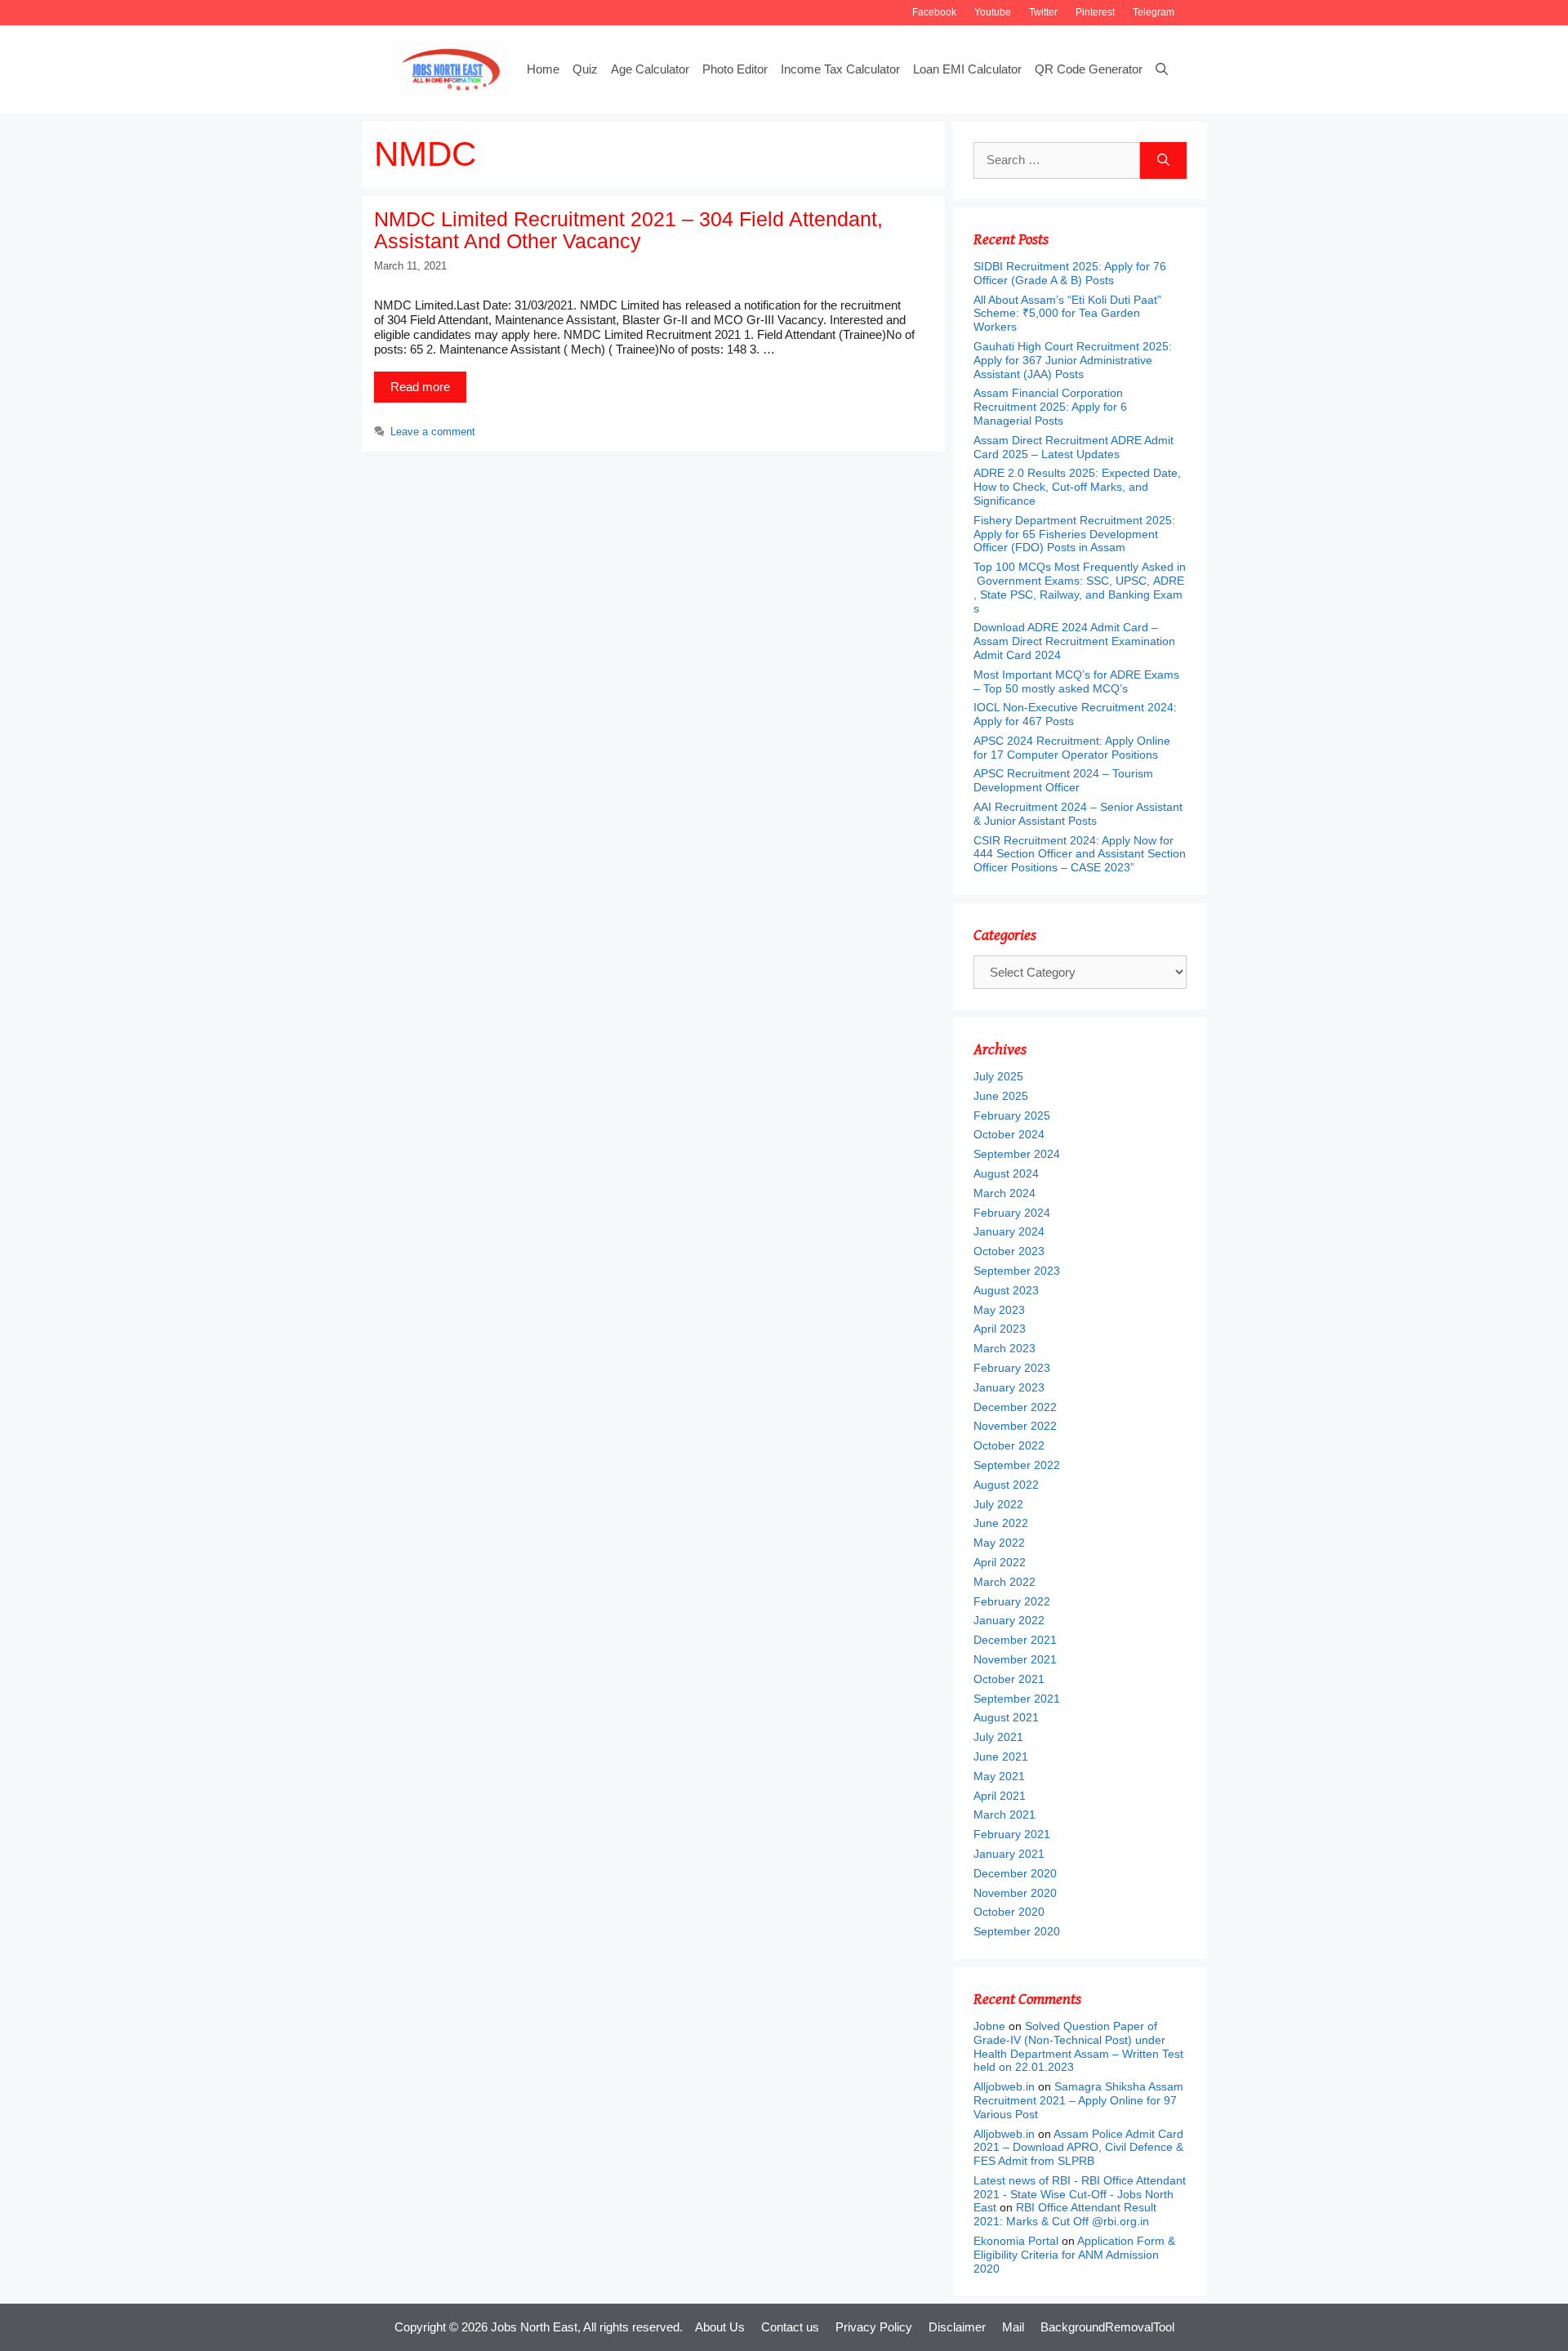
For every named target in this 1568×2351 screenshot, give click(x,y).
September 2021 (1017, 1699)
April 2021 (1000, 1796)
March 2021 (1004, 1814)
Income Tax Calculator (840, 69)
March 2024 (1004, 1193)
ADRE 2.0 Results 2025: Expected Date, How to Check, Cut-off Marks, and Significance (1077, 487)
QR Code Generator (1089, 69)
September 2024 (1017, 1154)
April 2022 (1000, 1562)
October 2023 (1009, 1251)
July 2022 (998, 1504)
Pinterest (1095, 12)
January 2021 (1009, 1854)
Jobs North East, (536, 2327)
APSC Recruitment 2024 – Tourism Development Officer (1063, 780)
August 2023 (1006, 1290)
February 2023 (1012, 1368)
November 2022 (1015, 1426)
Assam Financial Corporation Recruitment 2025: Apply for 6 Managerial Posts (1050, 407)
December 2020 (1015, 1873)
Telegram (1154, 12)
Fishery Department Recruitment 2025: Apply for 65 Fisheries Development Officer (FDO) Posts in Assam (1074, 534)
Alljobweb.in (1004, 2086)
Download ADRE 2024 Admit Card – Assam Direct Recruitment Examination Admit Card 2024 (1074, 641)
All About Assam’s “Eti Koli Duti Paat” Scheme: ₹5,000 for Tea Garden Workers (1067, 314)
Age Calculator (650, 69)
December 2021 (1015, 1640)
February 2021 (1012, 1834)
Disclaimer (957, 2327)
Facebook (934, 12)
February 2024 (1012, 1213)
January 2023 (1009, 1387)
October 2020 (1009, 1912)
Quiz (585, 69)
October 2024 (1009, 1134)
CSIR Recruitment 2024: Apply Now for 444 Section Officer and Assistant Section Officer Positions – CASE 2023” (1080, 854)
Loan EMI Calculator (967, 69)
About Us (720, 2327)
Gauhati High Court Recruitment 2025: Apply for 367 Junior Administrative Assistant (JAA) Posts (1073, 360)
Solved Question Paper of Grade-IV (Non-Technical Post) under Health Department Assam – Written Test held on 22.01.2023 (1078, 2046)
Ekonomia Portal (1016, 2241)
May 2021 (999, 1776)
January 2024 (1009, 1231)
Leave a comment (433, 432)
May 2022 (999, 1543)
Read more (420, 387)
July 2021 (998, 1737)
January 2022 (1009, 1620)
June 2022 (1001, 1523)
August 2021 (1006, 1717)
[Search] (1163, 160)
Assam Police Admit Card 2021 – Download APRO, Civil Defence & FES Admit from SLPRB (1078, 2148)
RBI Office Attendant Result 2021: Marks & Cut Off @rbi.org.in (1065, 2214)
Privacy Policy (874, 2327)
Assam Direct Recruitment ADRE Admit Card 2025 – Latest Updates (1074, 447)
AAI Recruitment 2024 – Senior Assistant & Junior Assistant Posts (1078, 814)
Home (543, 69)
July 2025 (998, 1076)
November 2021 (1015, 1659)
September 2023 (1017, 1271)
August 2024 (1006, 1173)
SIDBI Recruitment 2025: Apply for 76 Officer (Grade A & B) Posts (1070, 273)
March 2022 (1004, 1582)
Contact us (790, 2327)
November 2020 (1015, 1893)
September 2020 (1017, 1931)
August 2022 (1006, 1485)
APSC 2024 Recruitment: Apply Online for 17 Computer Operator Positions (1072, 748)
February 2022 (1012, 1601)
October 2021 (1009, 1679)
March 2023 (1004, 1348)
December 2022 (1015, 1407)
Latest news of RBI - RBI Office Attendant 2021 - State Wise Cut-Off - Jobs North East (1080, 2194)
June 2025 (1001, 1096)
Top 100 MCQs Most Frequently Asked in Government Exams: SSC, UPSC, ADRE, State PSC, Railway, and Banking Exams (1080, 587)
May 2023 (999, 1310)
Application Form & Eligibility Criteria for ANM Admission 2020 (1074, 2255)
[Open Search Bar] (1162, 69)
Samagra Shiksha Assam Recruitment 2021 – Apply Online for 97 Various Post (1078, 2100)
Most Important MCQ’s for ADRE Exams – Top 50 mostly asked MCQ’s (1076, 681)
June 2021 (1001, 1757)
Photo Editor (735, 69)
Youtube (993, 12)
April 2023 (1000, 1329)
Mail (1013, 2327)
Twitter (1043, 12)
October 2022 (1009, 1445)
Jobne (989, 2026)
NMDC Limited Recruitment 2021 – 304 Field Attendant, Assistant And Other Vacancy (628, 230)
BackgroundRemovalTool (1107, 2327)
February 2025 (1012, 1115)
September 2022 (1017, 1465)
